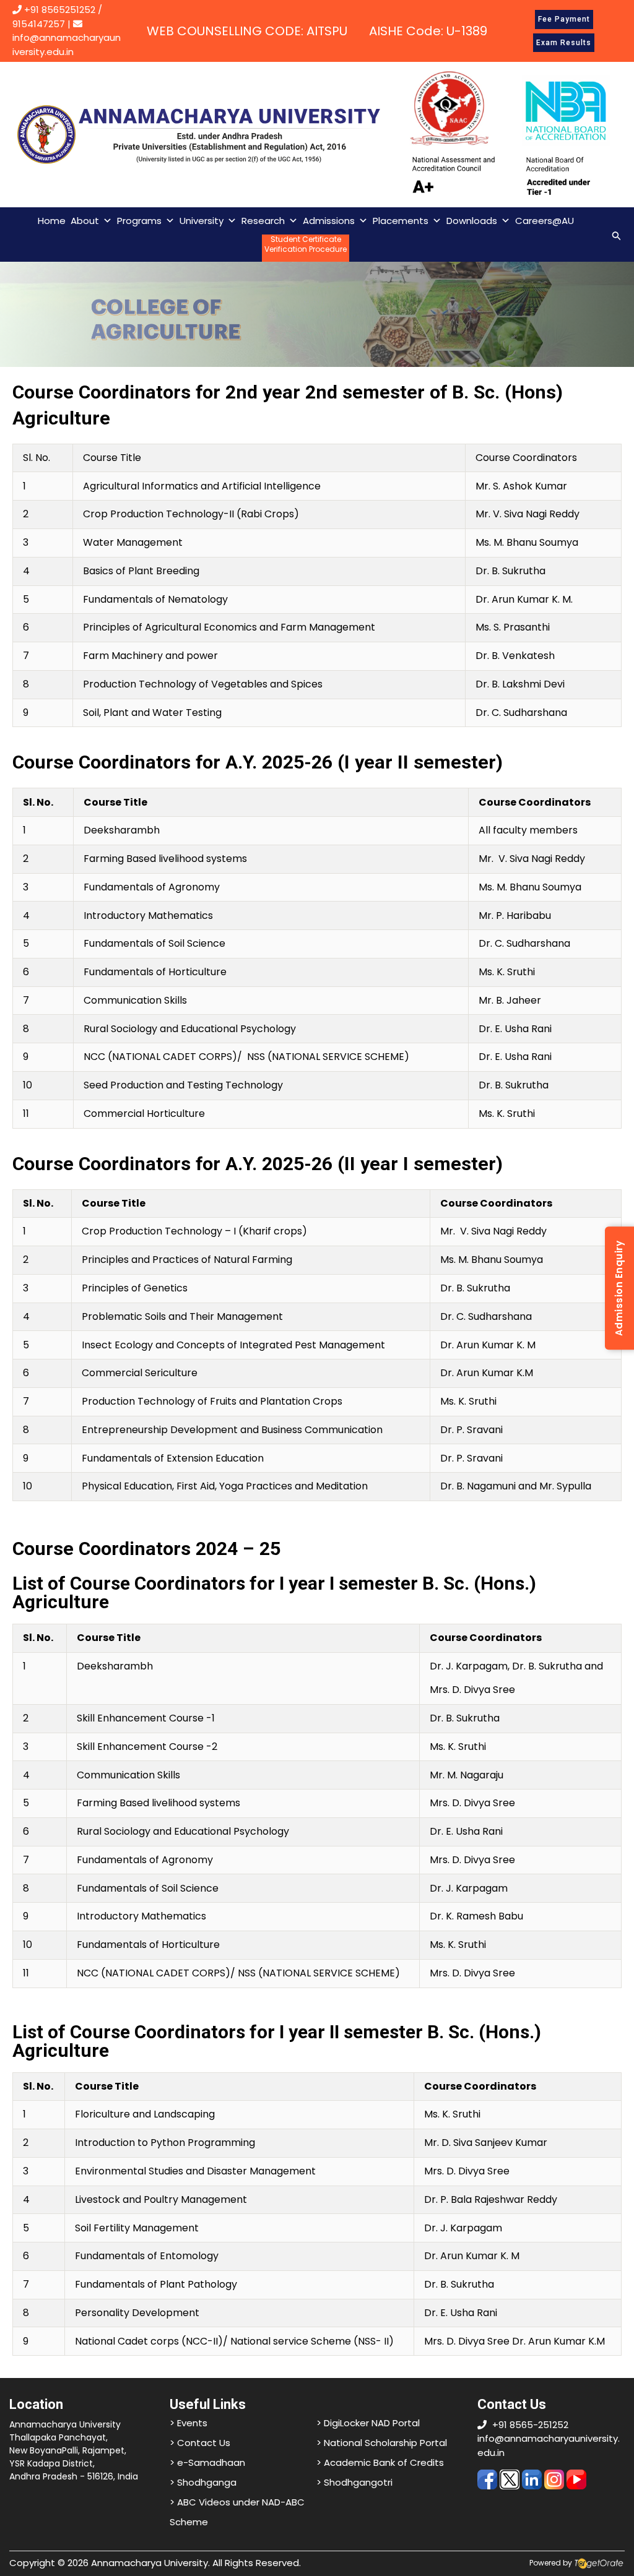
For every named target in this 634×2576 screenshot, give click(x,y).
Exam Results (564, 43)
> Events (189, 2423)
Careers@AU (545, 221)
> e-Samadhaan (207, 2462)
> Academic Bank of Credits (380, 2462)
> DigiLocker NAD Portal (368, 2423)
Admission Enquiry (619, 1288)
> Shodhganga (203, 2482)
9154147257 (39, 24)
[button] (617, 234)
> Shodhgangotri (354, 2482)
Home (52, 221)
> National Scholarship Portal (382, 2443)
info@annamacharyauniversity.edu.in (67, 45)
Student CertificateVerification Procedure (306, 244)
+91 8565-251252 (530, 2425)
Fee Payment (564, 19)
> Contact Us (200, 2443)
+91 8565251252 (60, 10)
